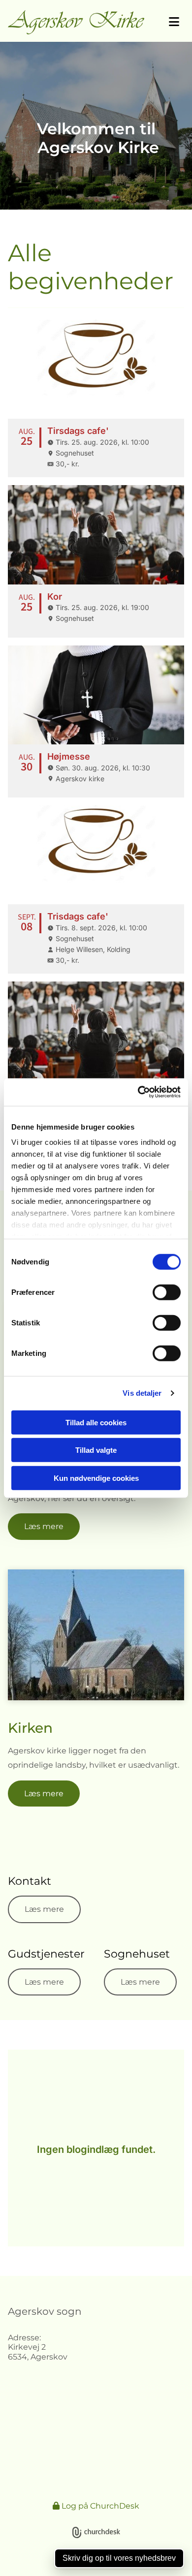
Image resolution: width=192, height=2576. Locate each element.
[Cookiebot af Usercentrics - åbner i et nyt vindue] (138, 1092)
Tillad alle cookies (96, 1422)
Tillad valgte (96, 1450)
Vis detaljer (142, 1393)
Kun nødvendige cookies (96, 1478)
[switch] (167, 1292)
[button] (168, 22)
